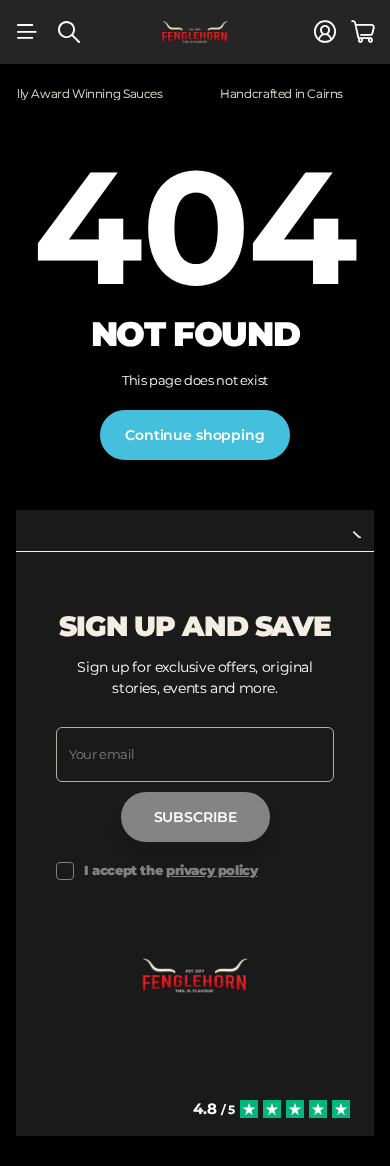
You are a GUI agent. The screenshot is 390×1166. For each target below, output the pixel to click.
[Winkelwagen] (362, 32)
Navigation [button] (27, 32)
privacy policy (212, 870)
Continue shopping (195, 435)
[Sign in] (325, 32)
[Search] (69, 32)
